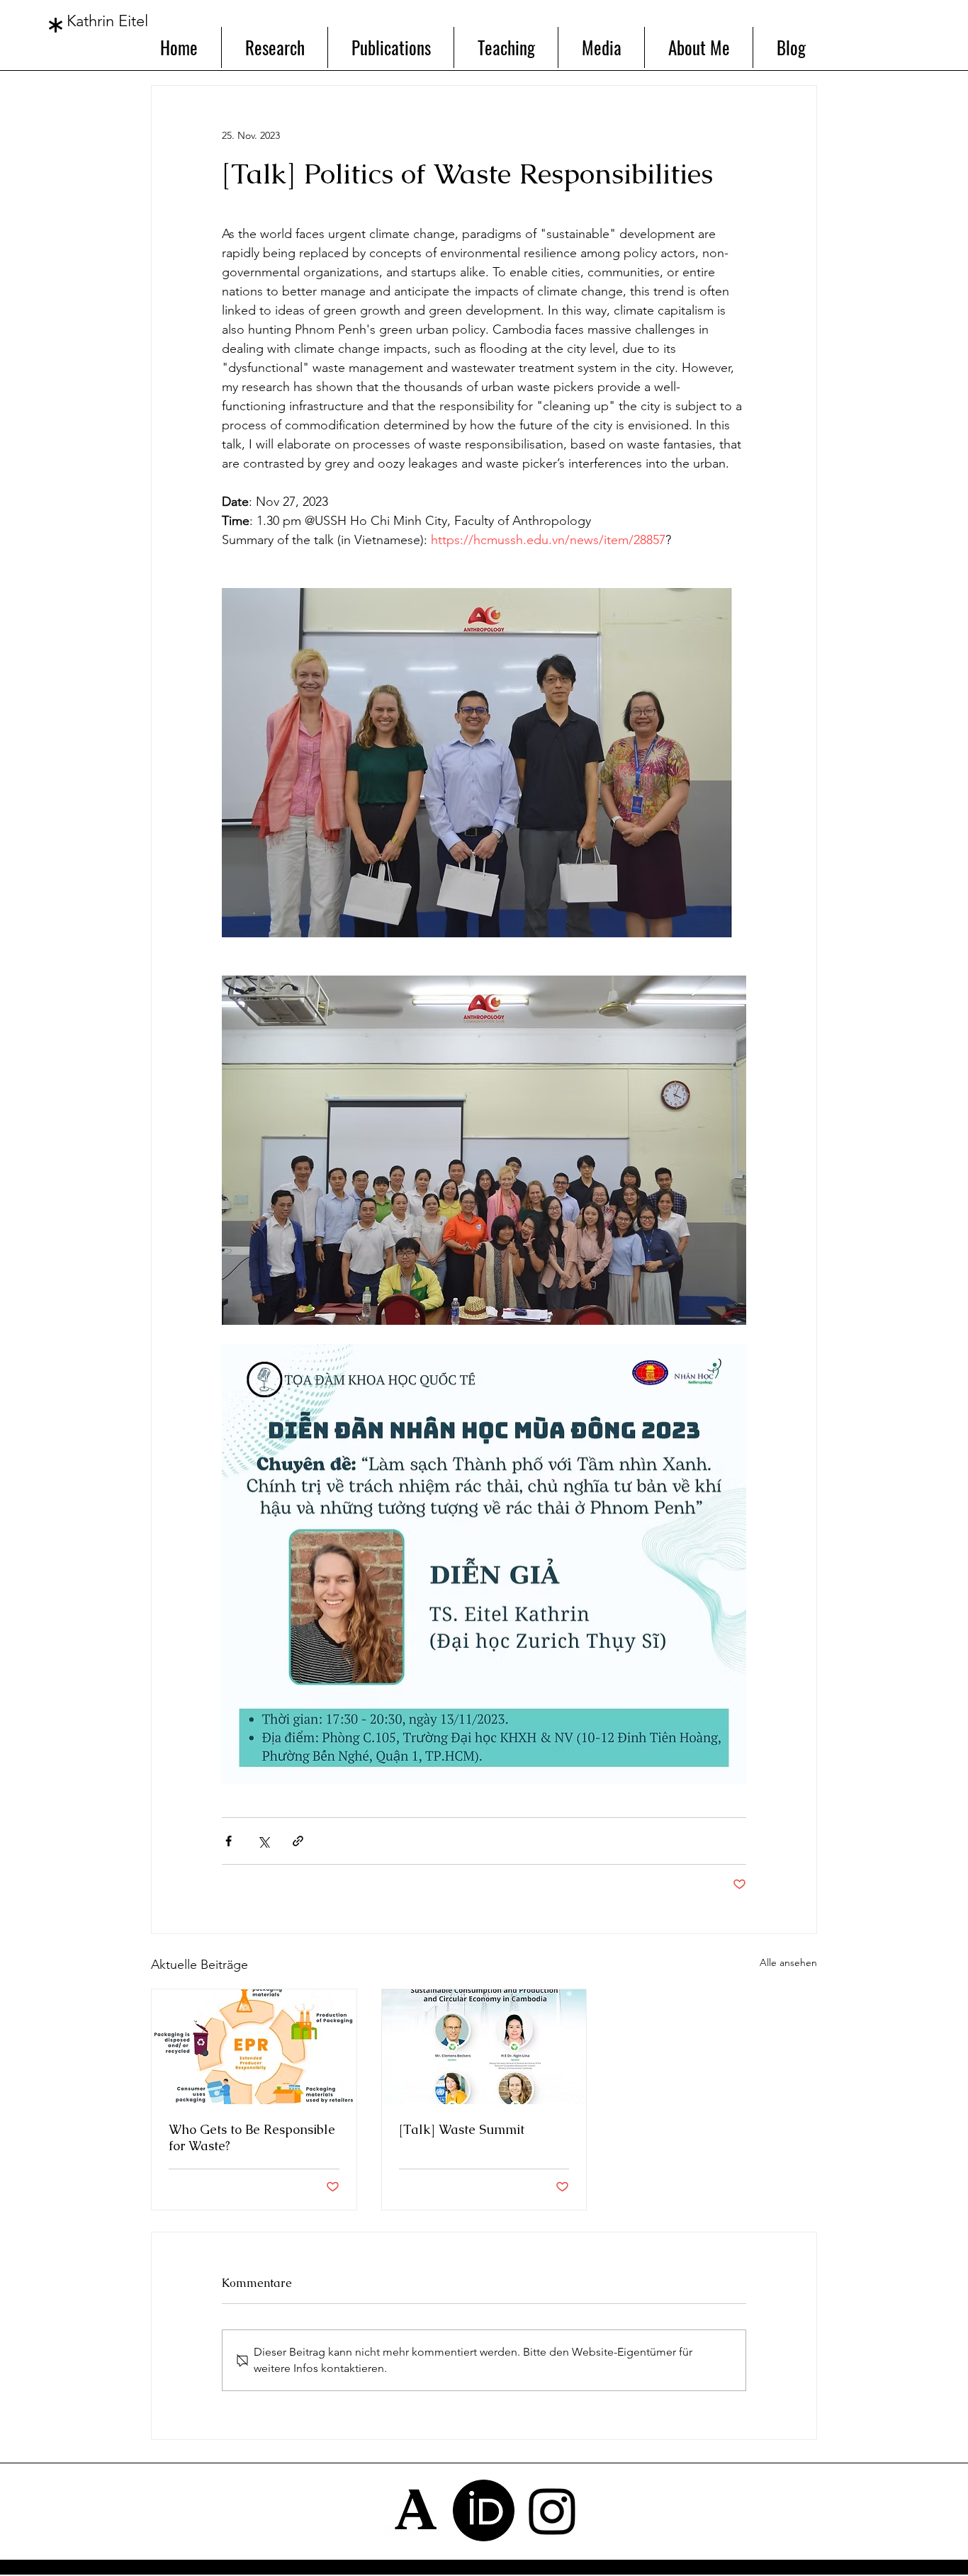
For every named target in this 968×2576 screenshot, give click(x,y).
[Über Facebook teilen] (229, 1841)
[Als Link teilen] (298, 1841)
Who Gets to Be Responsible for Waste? (252, 2137)
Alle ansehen (788, 1962)
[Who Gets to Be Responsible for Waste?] (254, 2047)
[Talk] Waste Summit (462, 2129)
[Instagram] (552, 2510)
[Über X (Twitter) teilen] (263, 1841)
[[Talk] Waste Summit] (484, 2047)
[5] (415, 2510)
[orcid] (484, 2510)
